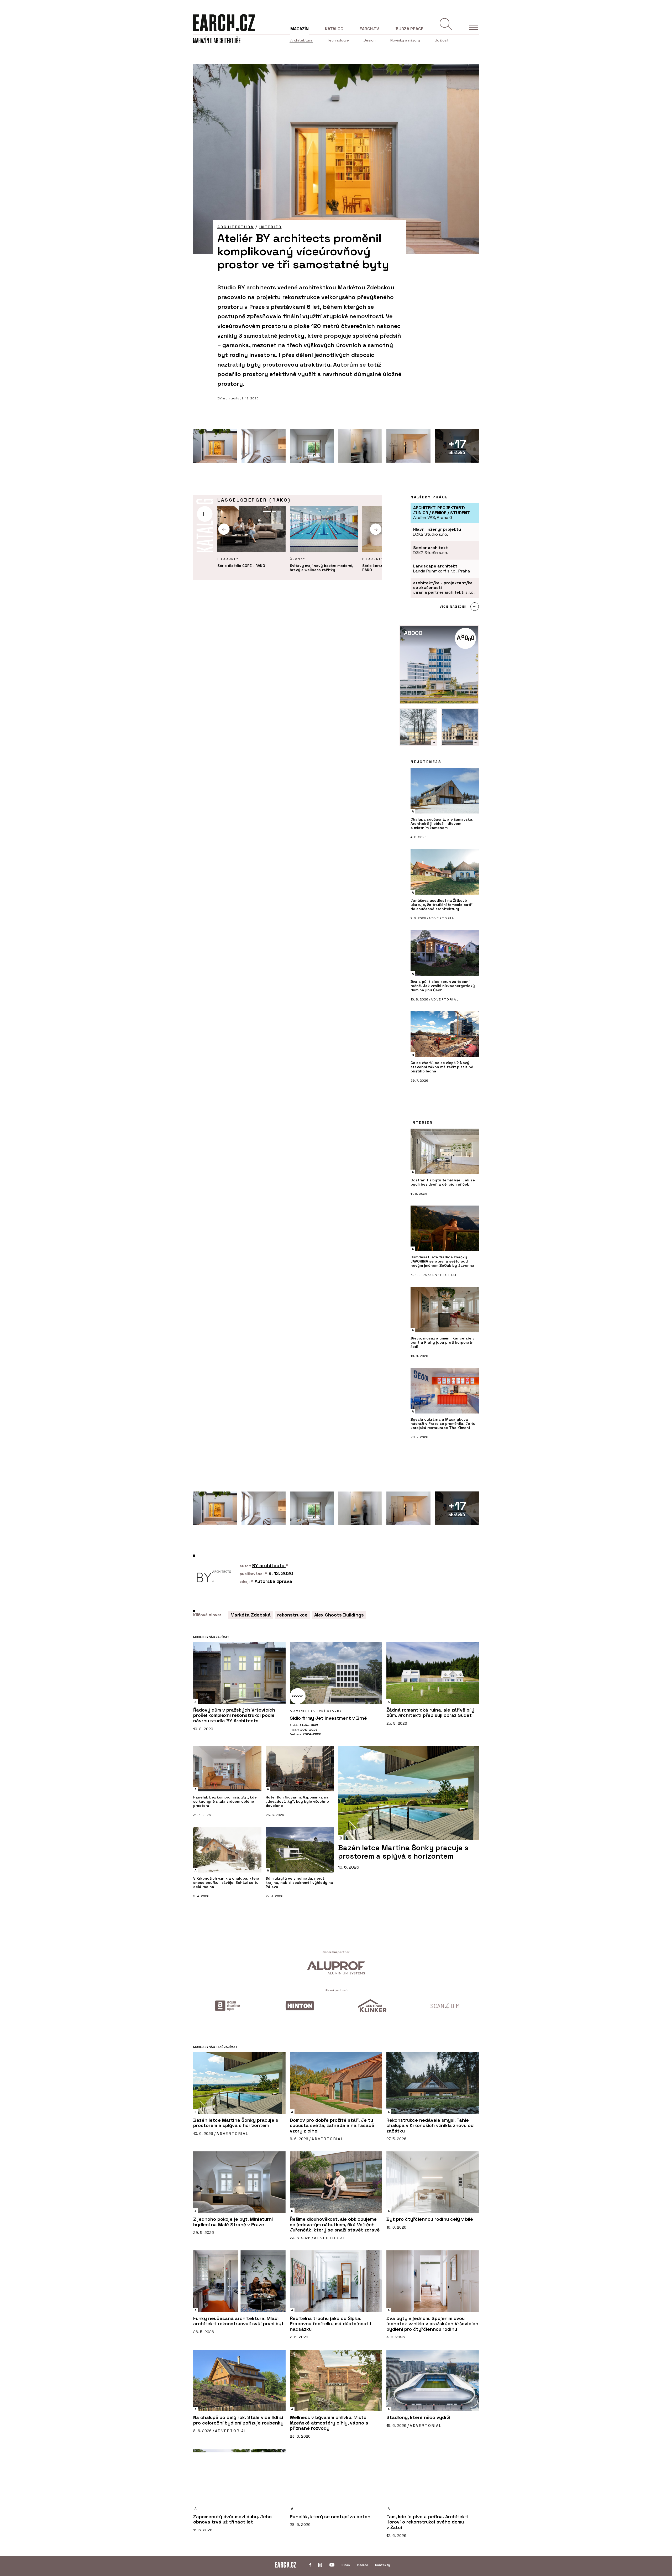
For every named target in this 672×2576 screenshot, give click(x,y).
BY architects (229, 398)
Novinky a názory (405, 40)
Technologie (338, 40)
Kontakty (383, 2565)
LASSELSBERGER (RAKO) (254, 500)
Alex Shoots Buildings (339, 1615)
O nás (346, 2565)
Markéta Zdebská (251, 1615)
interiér (270, 227)
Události (442, 40)
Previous (224, 529)
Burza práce (409, 29)
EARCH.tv (369, 29)
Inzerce (363, 2565)
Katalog (334, 29)
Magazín (300, 29)
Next (376, 529)
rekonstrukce (292, 1615)
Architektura (301, 40)
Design (370, 40)
